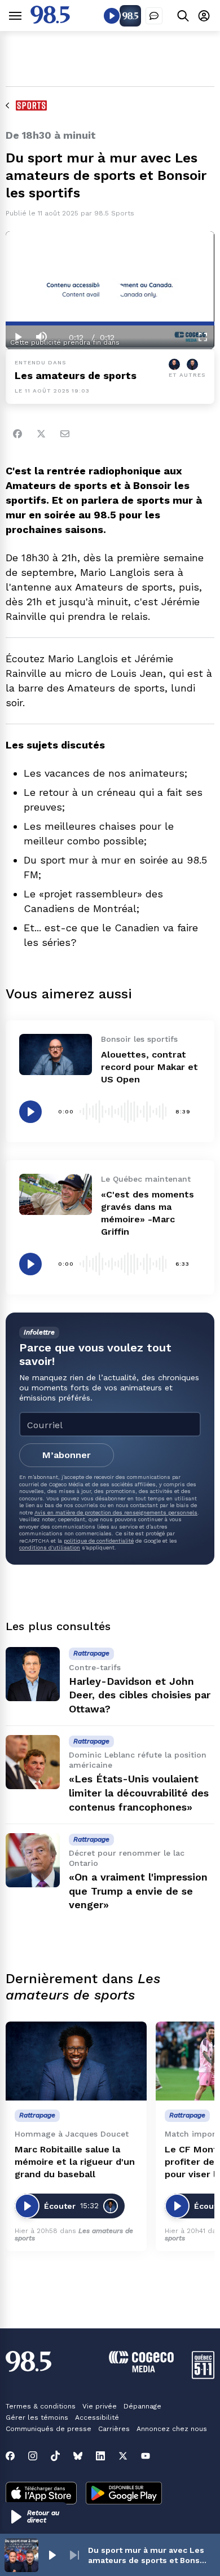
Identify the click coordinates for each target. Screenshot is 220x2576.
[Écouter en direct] (112, 16)
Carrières (114, 2429)
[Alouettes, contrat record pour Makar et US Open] (56, 1054)
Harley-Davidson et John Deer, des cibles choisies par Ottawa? (140, 1695)
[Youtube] (146, 2456)
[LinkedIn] (100, 2456)
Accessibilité (97, 2418)
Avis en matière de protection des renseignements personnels (116, 1512)
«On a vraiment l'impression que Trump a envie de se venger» (138, 1891)
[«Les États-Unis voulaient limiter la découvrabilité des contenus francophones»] (33, 1762)
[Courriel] (65, 434)
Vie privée (100, 2406)
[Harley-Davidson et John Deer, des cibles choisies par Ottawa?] (33, 1674)
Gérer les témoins (37, 2418)
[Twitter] (41, 434)
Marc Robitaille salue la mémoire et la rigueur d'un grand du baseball (75, 2162)
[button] (35, 2517)
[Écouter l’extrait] (30, 1112)
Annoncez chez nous (172, 2429)
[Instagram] (33, 2456)
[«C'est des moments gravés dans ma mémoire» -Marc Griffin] (56, 1194)
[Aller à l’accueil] (50, 21)
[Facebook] (17, 434)
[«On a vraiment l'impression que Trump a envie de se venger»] (33, 1860)
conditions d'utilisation (50, 1547)
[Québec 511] (203, 2376)
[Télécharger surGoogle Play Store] (124, 2494)
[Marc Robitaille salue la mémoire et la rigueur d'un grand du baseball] (76, 2061)
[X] (123, 2456)
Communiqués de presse (49, 2429)
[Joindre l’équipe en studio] (154, 16)
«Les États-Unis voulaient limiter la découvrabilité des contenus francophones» (139, 1793)
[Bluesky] (78, 2456)
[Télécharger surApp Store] (41, 2494)
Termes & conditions (41, 2406)
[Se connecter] (204, 16)
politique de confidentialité (99, 1541)
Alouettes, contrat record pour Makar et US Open (149, 1067)
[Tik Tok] (55, 2456)
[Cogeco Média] (141, 2369)
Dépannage (142, 2406)
